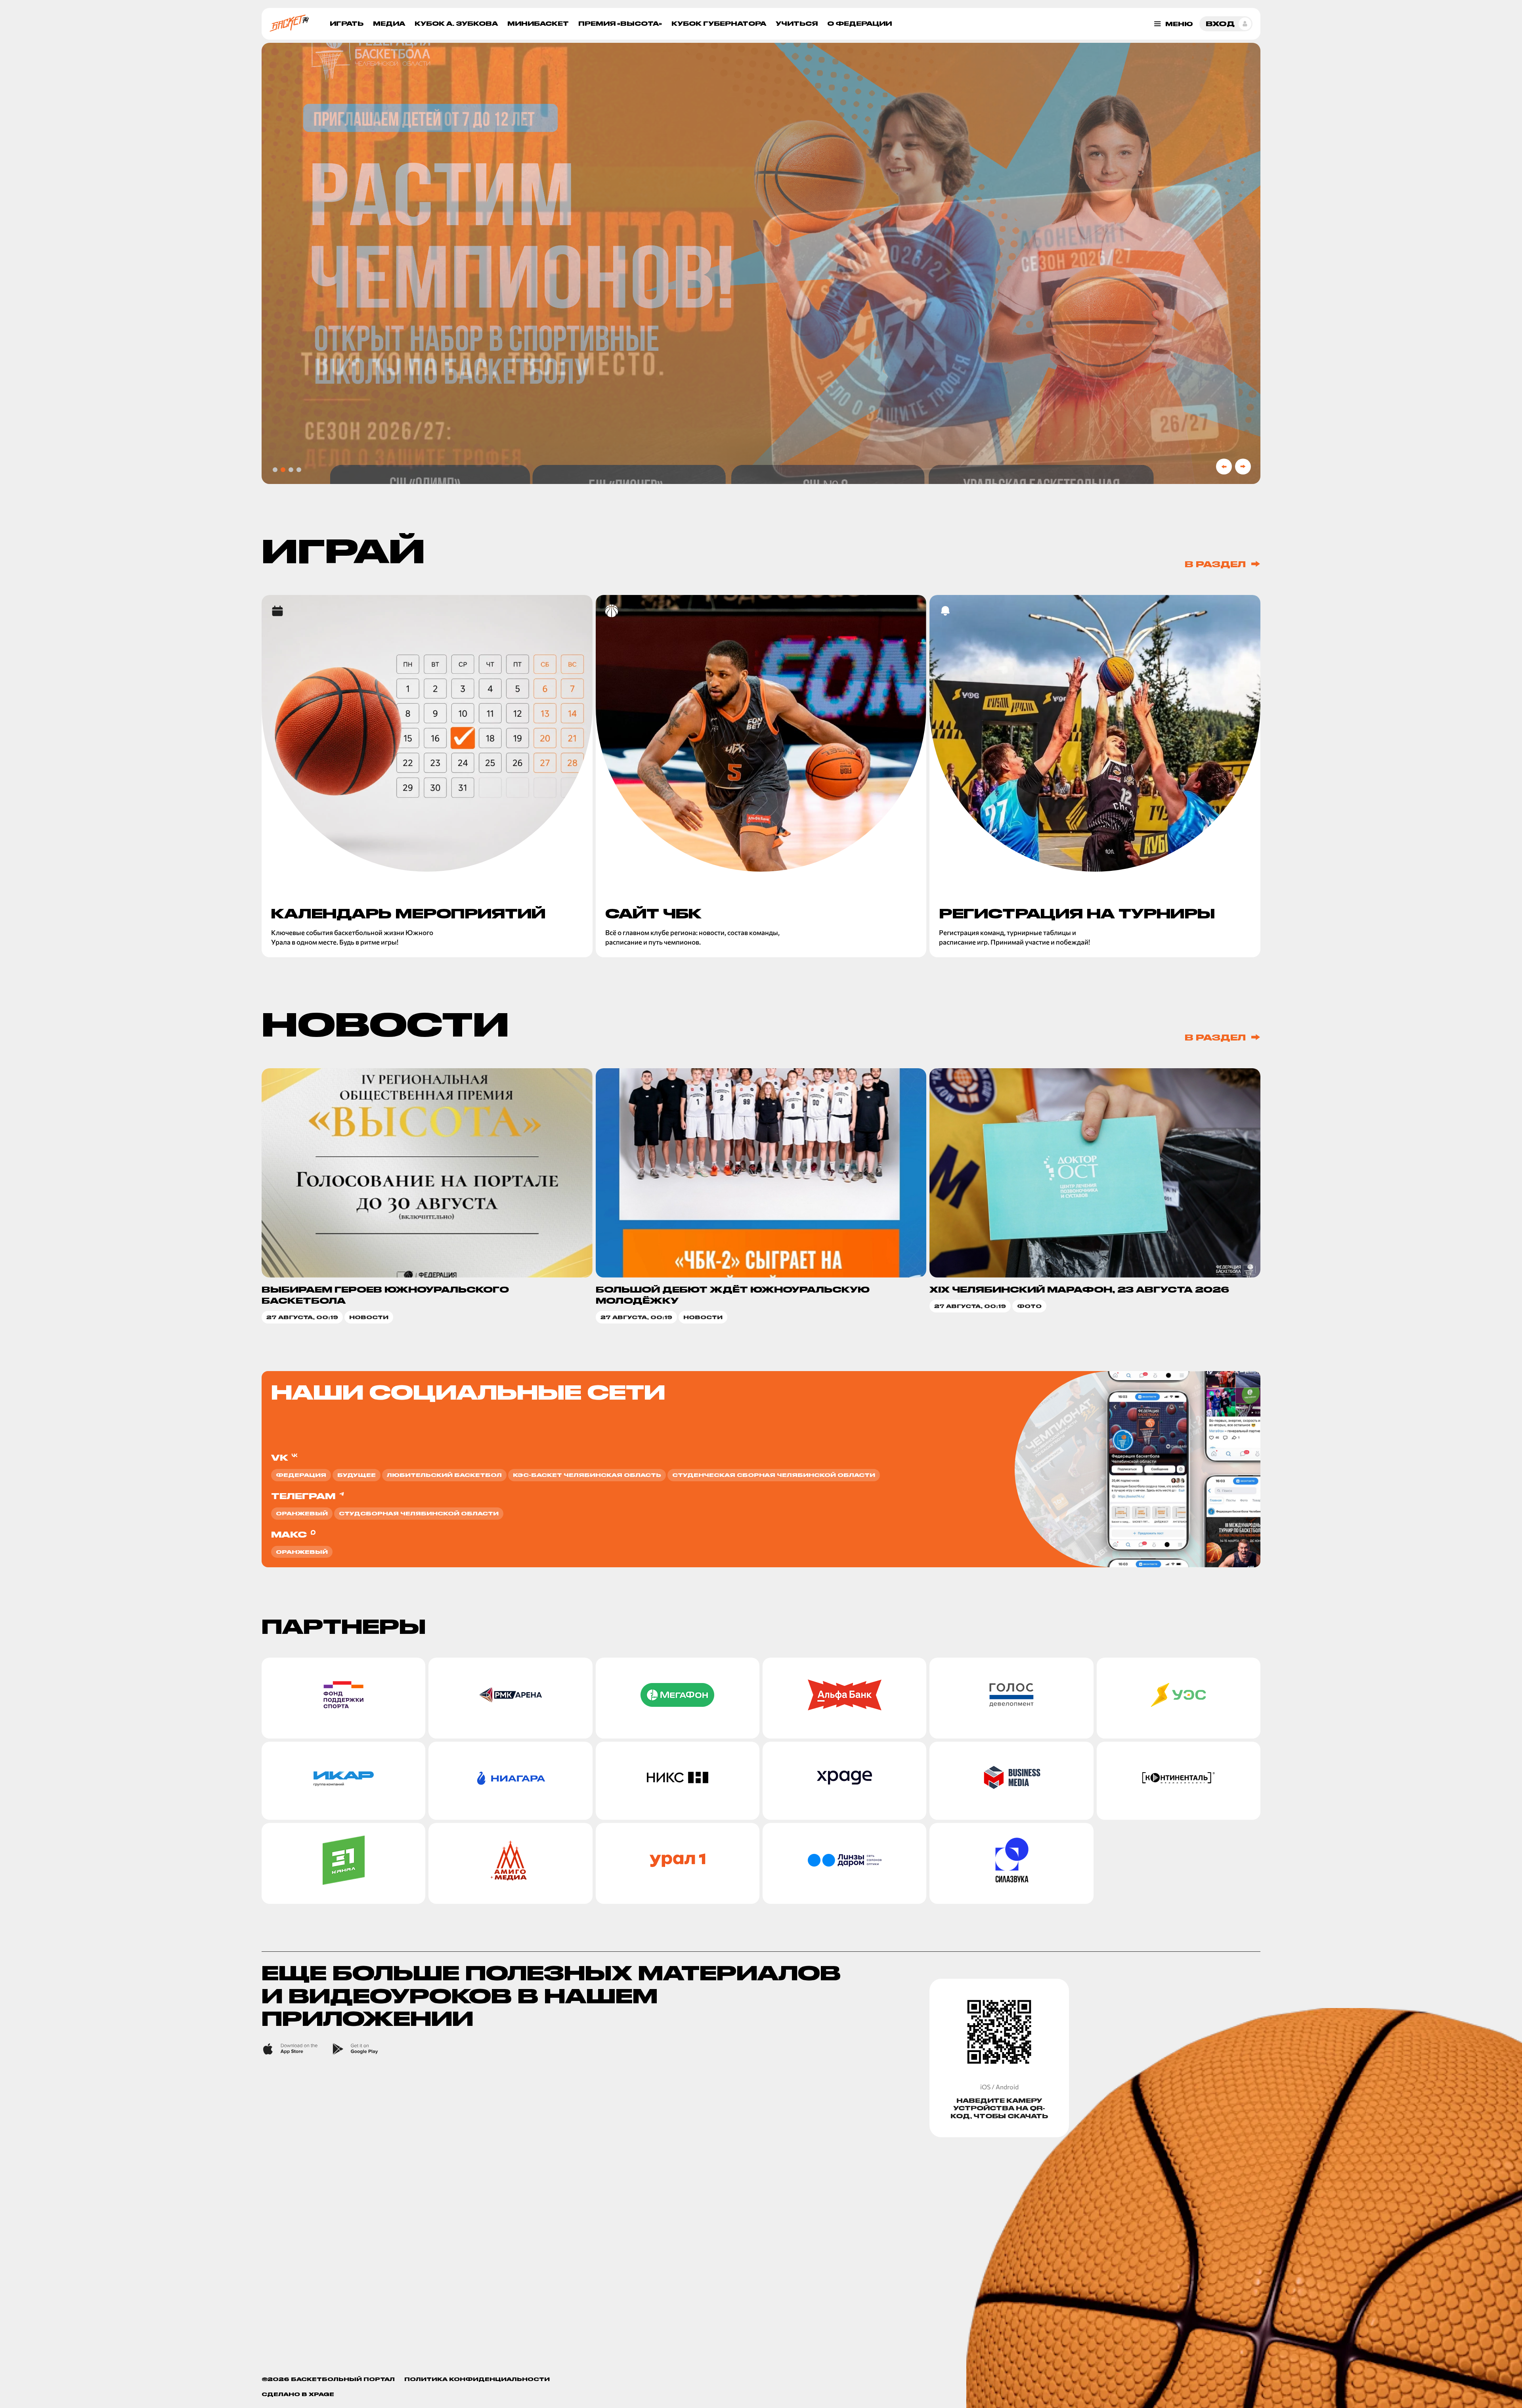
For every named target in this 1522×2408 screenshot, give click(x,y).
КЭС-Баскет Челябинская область (587, 1475)
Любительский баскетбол (444, 1475)
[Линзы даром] (844, 1863)
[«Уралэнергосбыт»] (1179, 1698)
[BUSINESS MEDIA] (1011, 1781)
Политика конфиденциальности (477, 2379)
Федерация (301, 1475)
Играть (347, 24)
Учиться (797, 24)
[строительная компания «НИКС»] (678, 1781)
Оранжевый (302, 1513)
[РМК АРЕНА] (510, 1698)
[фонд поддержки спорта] (343, 1698)
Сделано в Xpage (298, 2394)
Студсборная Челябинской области (419, 1513)
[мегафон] (678, 1698)
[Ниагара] (510, 1781)
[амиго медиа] (510, 1863)
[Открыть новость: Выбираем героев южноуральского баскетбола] (427, 1196)
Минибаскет (538, 24)
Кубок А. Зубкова (456, 24)
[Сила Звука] (1011, 1863)
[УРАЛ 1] (678, 1863)
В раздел (1215, 564)
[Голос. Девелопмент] (1011, 1698)
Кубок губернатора (719, 24)
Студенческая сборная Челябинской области (774, 1475)
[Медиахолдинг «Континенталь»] (1179, 1781)
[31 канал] (343, 1863)
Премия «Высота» (620, 24)
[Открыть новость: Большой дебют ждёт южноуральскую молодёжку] (761, 1196)
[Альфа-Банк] (844, 1698)
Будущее (357, 1475)
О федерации (859, 24)
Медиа (389, 24)
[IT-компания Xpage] (844, 1781)
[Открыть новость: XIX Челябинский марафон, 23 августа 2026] (1095, 1196)
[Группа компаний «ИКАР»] (343, 1781)
